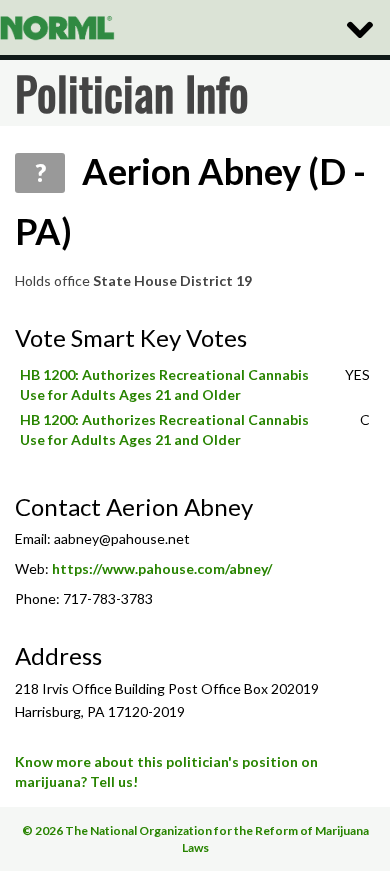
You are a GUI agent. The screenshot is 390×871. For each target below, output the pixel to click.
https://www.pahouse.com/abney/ (162, 568)
